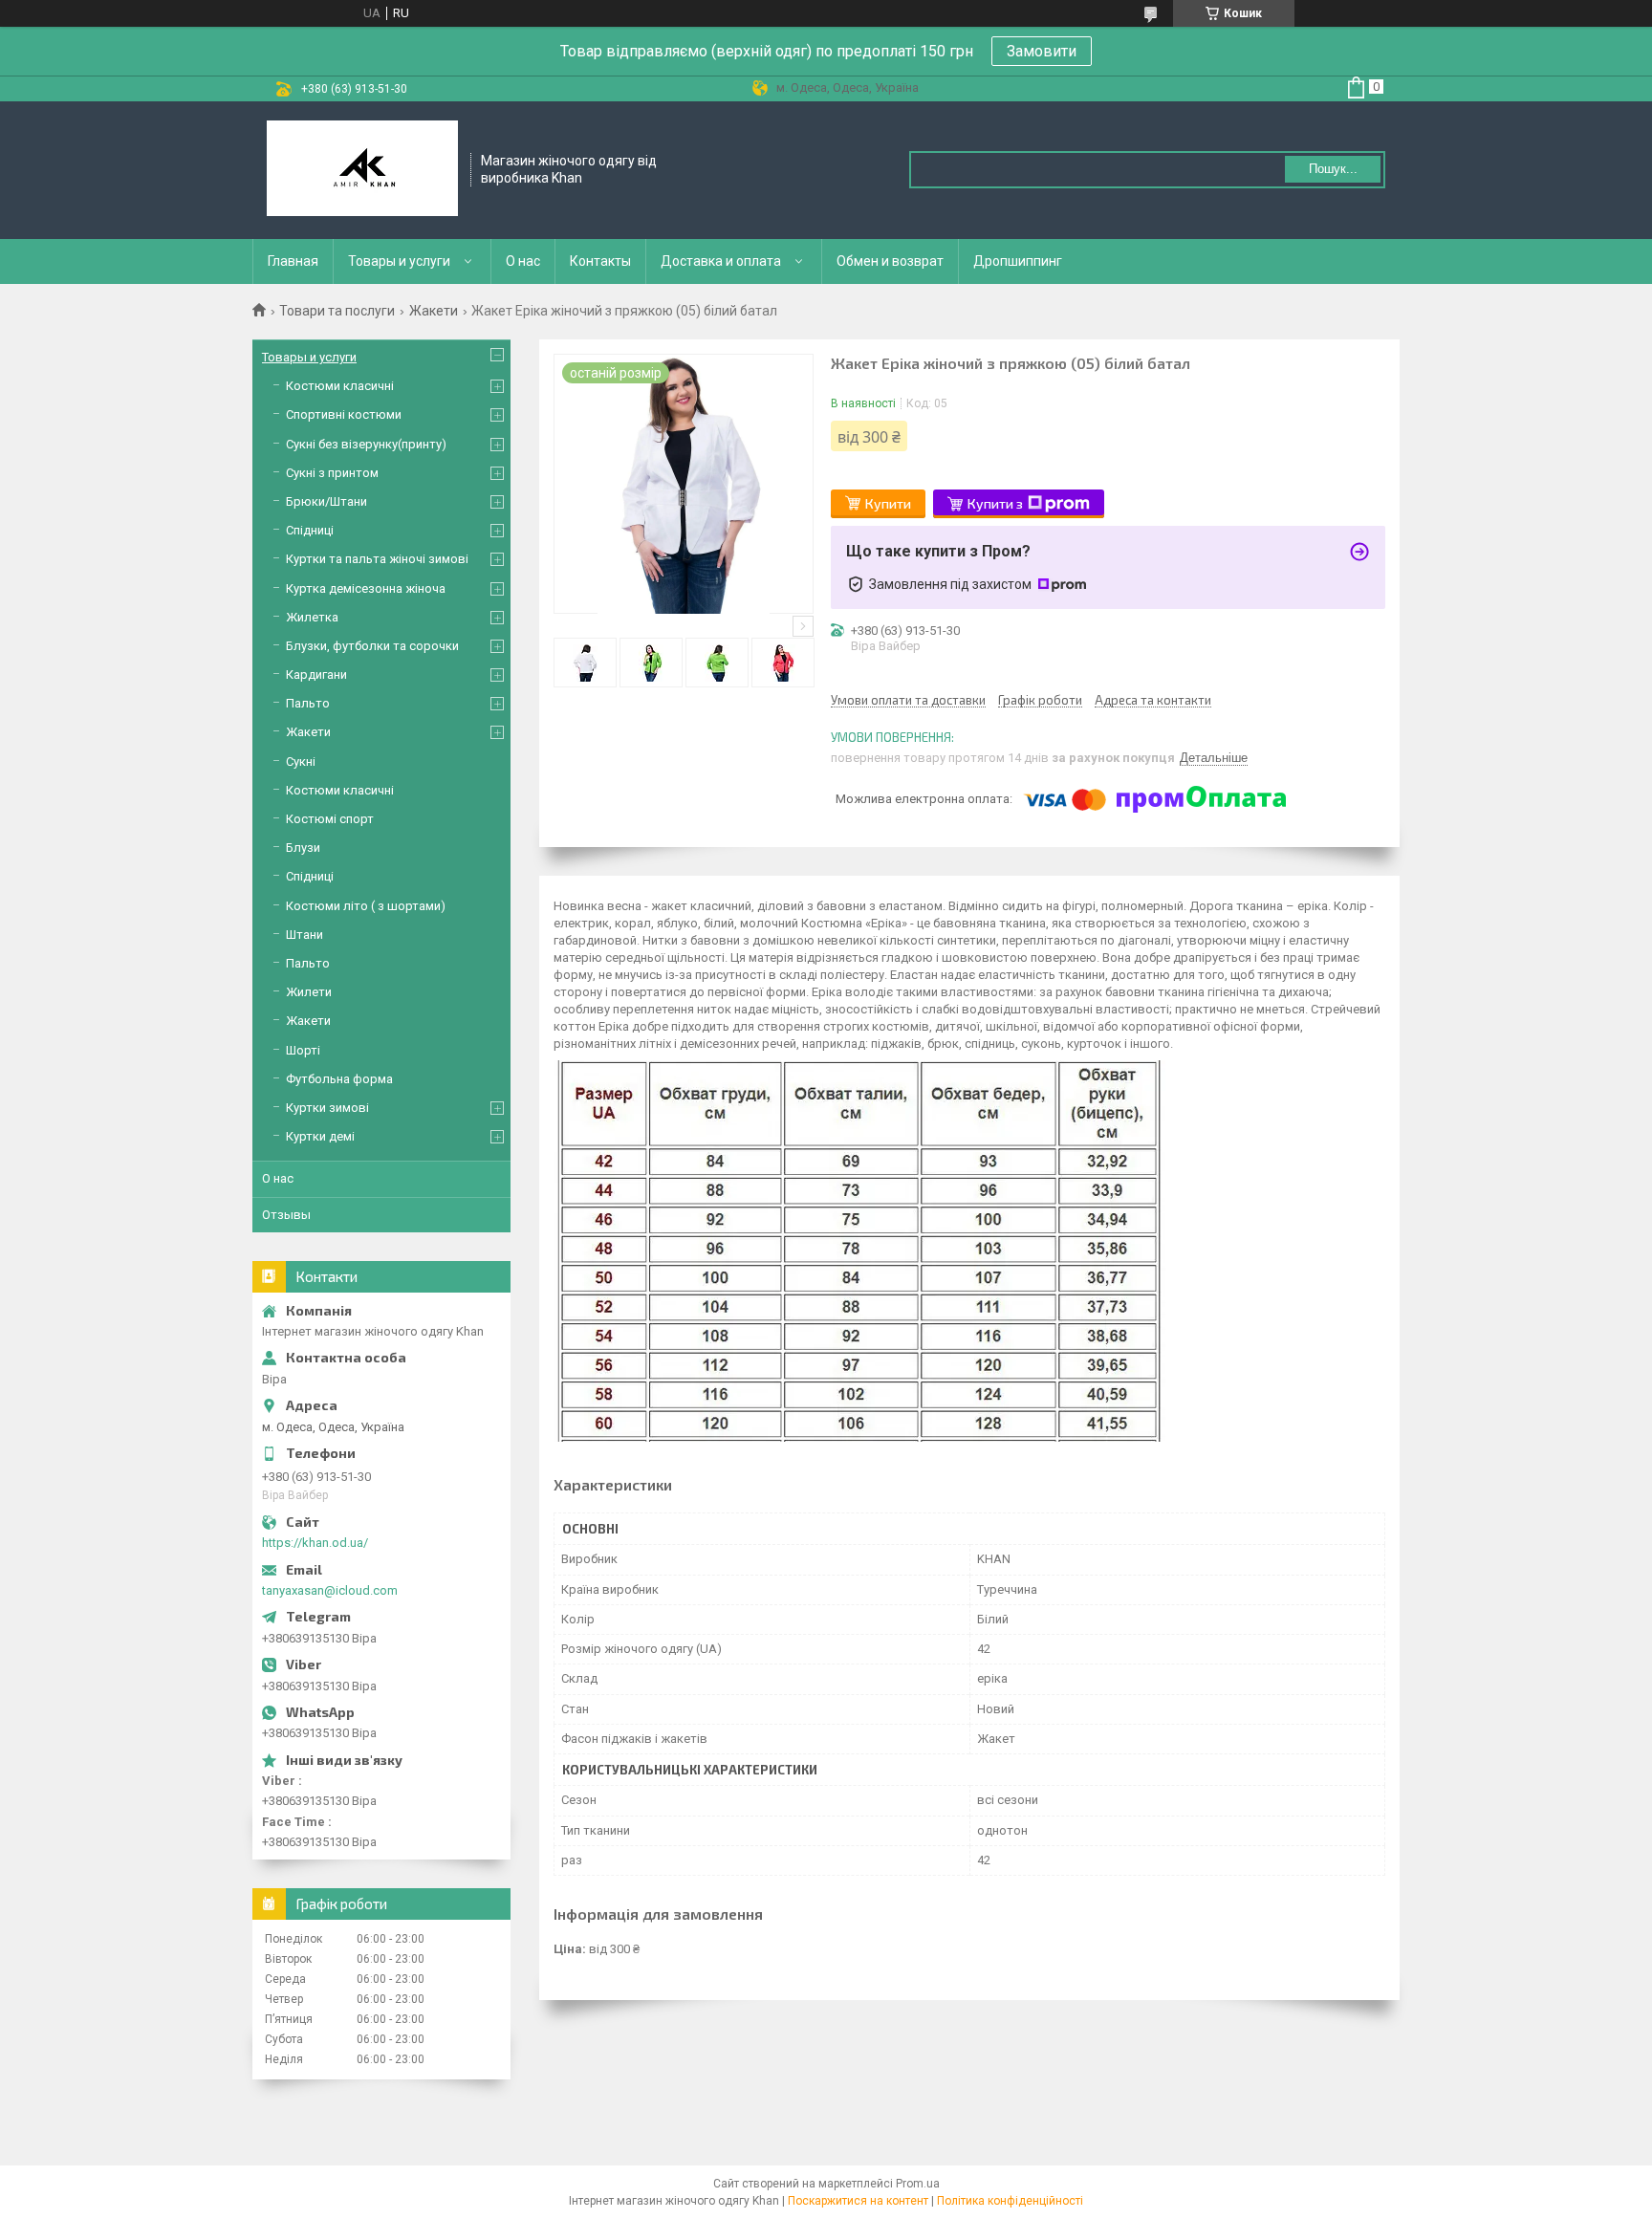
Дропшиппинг (1018, 261)
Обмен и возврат (890, 261)
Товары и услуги (399, 261)
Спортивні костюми (344, 414)
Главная (293, 261)
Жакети (434, 311)
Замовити (1042, 51)
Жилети (309, 992)
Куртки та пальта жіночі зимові (377, 559)
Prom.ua (918, 2184)
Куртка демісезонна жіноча (366, 588)
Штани (304, 935)
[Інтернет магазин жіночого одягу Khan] (362, 170)
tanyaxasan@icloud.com (330, 1590)
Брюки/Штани (326, 501)
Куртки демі (320, 1136)
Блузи (303, 848)
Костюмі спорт (330, 819)
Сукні (301, 761)
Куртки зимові (327, 1108)
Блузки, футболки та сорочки (372, 646)
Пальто (308, 703)
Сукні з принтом (332, 473)
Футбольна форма (339, 1079)
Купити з (995, 503)
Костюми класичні (340, 386)
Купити (888, 503)
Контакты (600, 261)
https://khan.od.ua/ (315, 1543)
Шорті (303, 1050)
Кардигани (316, 674)
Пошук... (1333, 169)
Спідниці (310, 530)
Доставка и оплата (721, 261)
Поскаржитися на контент (858, 2201)
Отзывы (286, 1215)
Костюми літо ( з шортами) (366, 906)
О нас (523, 261)
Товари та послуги (337, 311)
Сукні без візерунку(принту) (366, 444)
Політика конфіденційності (1010, 2201)
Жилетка (312, 617)
